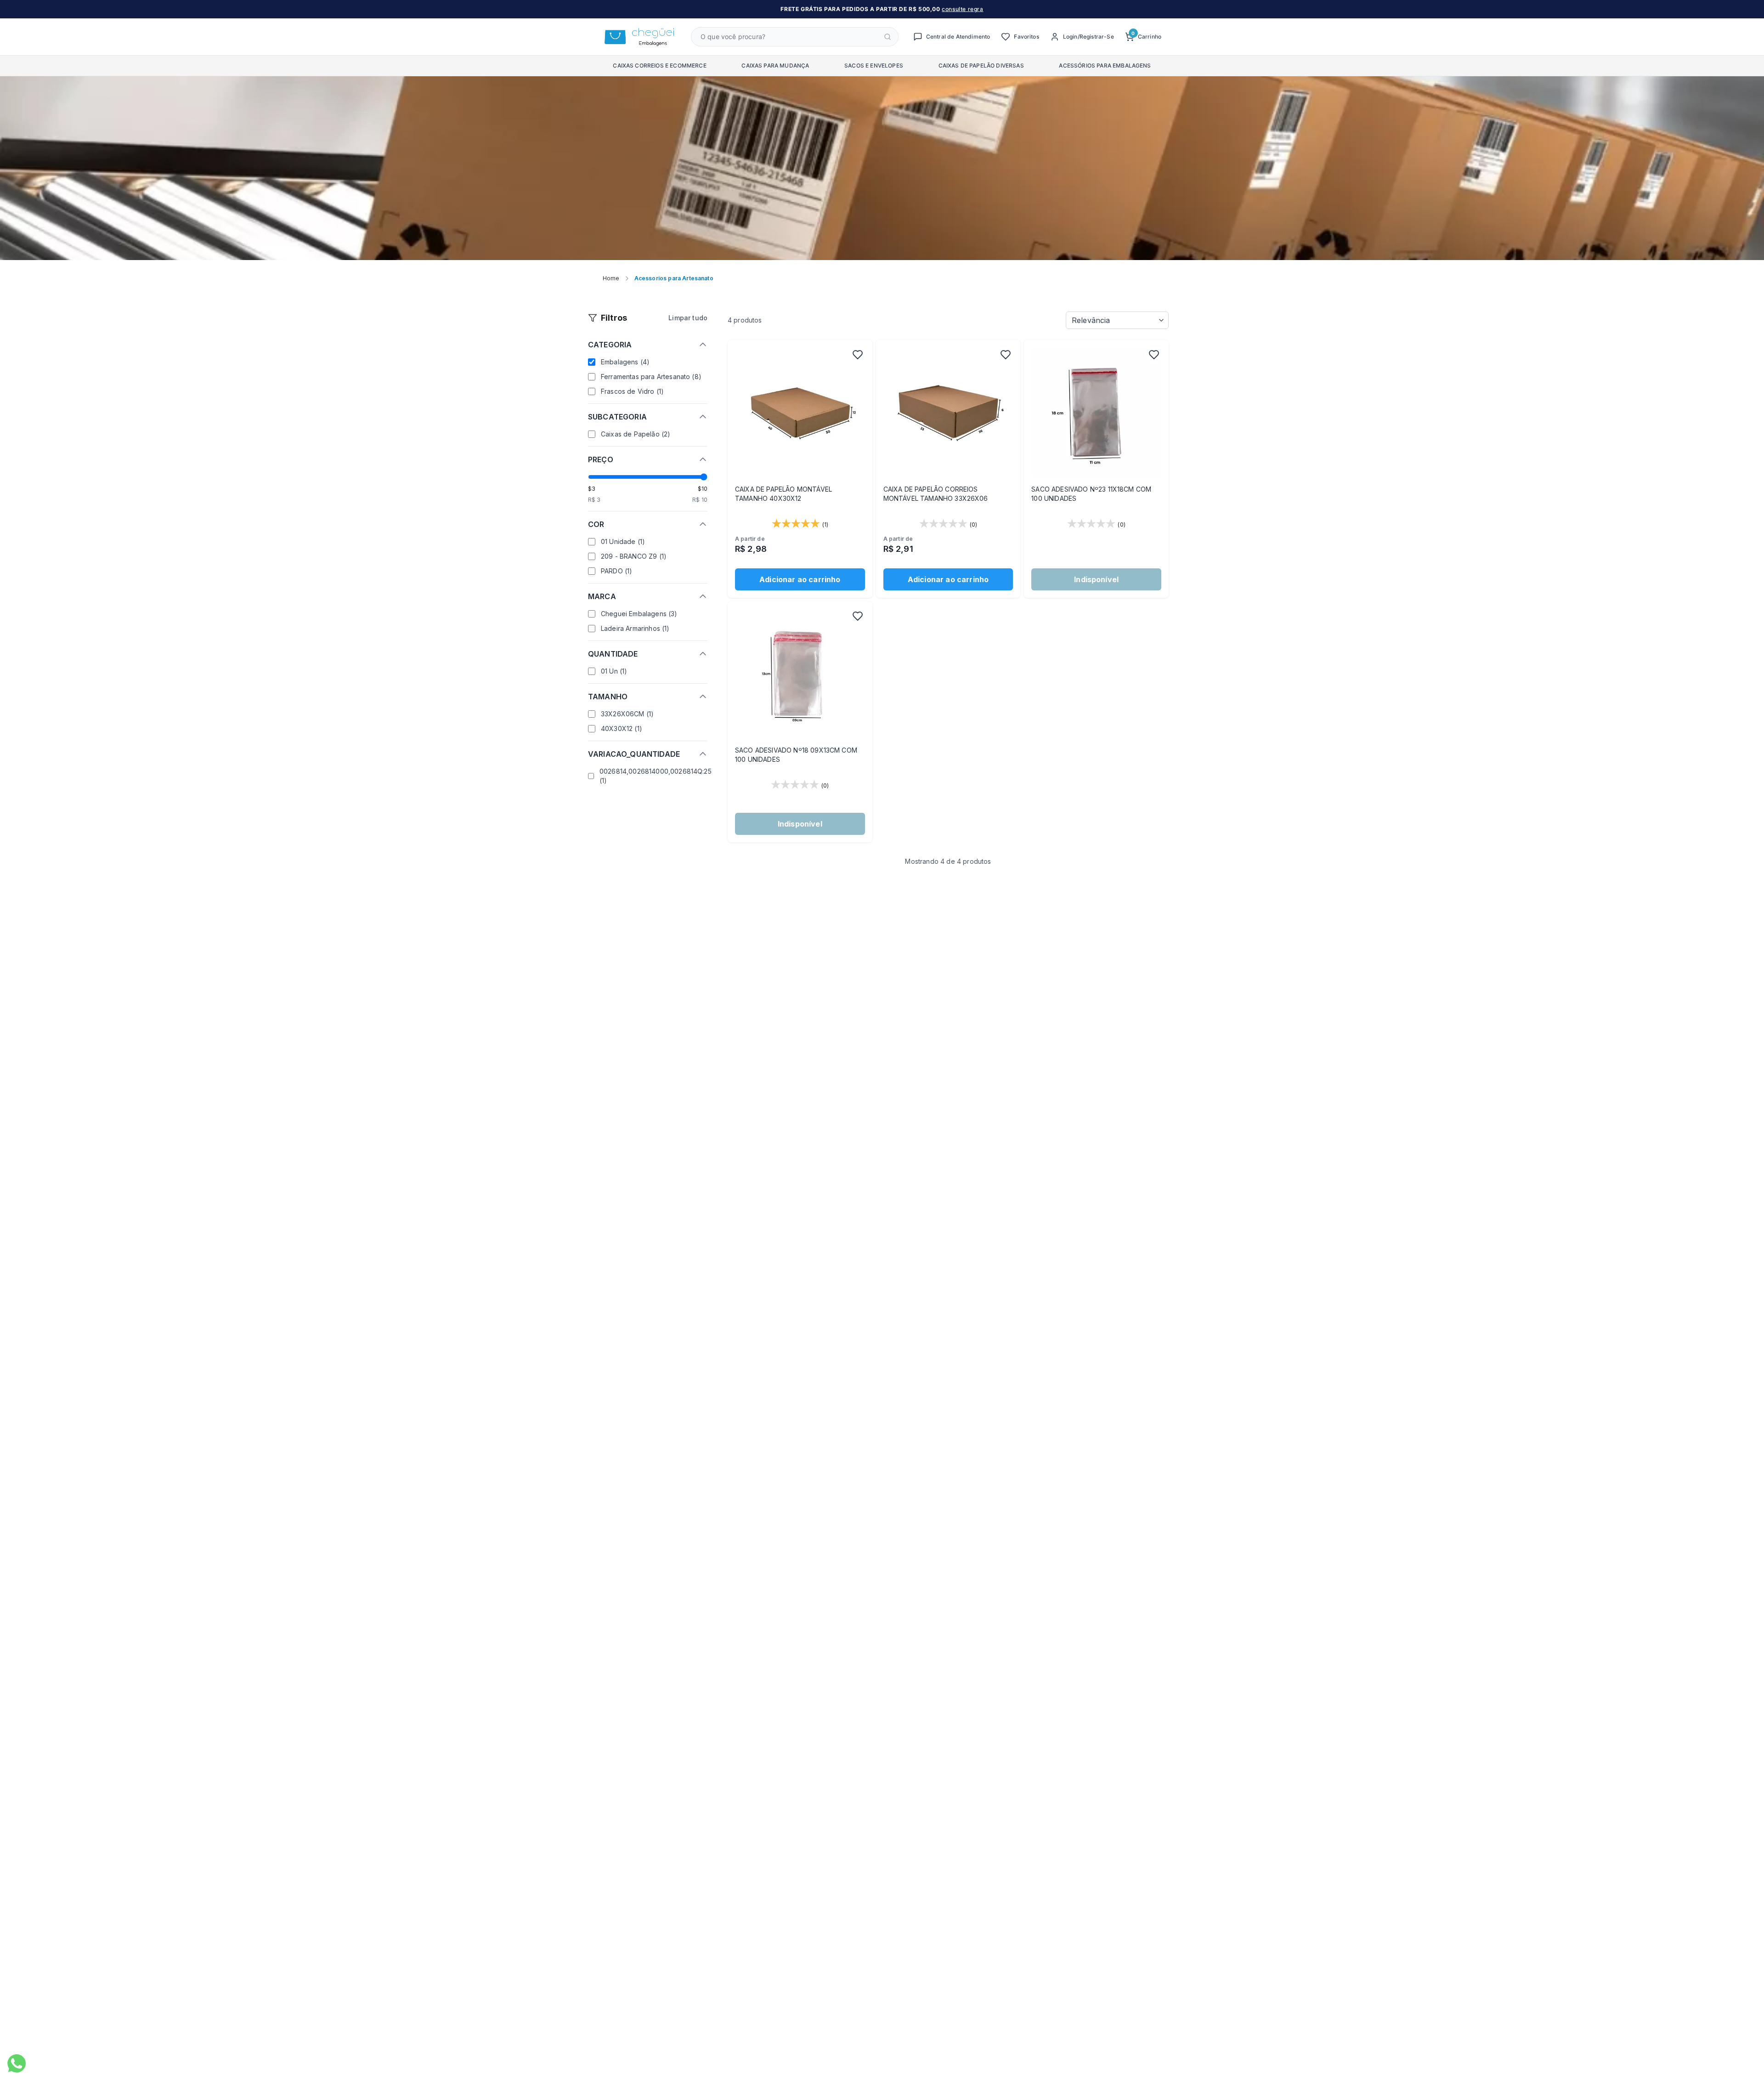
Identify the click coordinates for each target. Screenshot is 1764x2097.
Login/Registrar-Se (1088, 37)
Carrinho (1146, 36)
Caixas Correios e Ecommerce (659, 65)
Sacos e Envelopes (874, 65)
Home (611, 278)
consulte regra (962, 9)
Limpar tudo (688, 318)
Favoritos (1026, 37)
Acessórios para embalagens (1105, 65)
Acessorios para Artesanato (674, 278)
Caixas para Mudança (775, 65)
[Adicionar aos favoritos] (858, 355)
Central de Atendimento (958, 37)
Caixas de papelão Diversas (981, 65)
